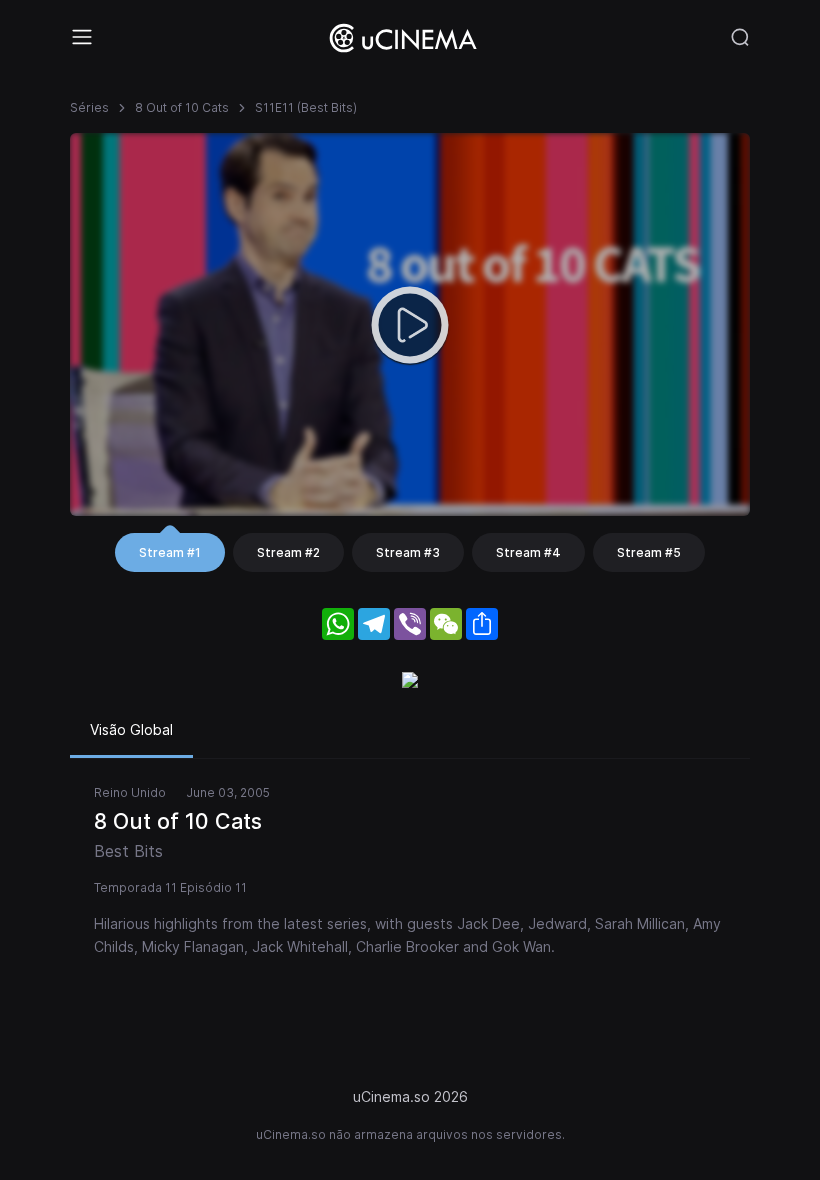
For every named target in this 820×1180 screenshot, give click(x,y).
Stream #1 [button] (170, 552)
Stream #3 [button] (408, 552)
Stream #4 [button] (528, 552)
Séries (89, 107)
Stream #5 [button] (649, 552)
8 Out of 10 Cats (182, 107)
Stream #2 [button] (288, 552)
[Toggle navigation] (82, 37)
